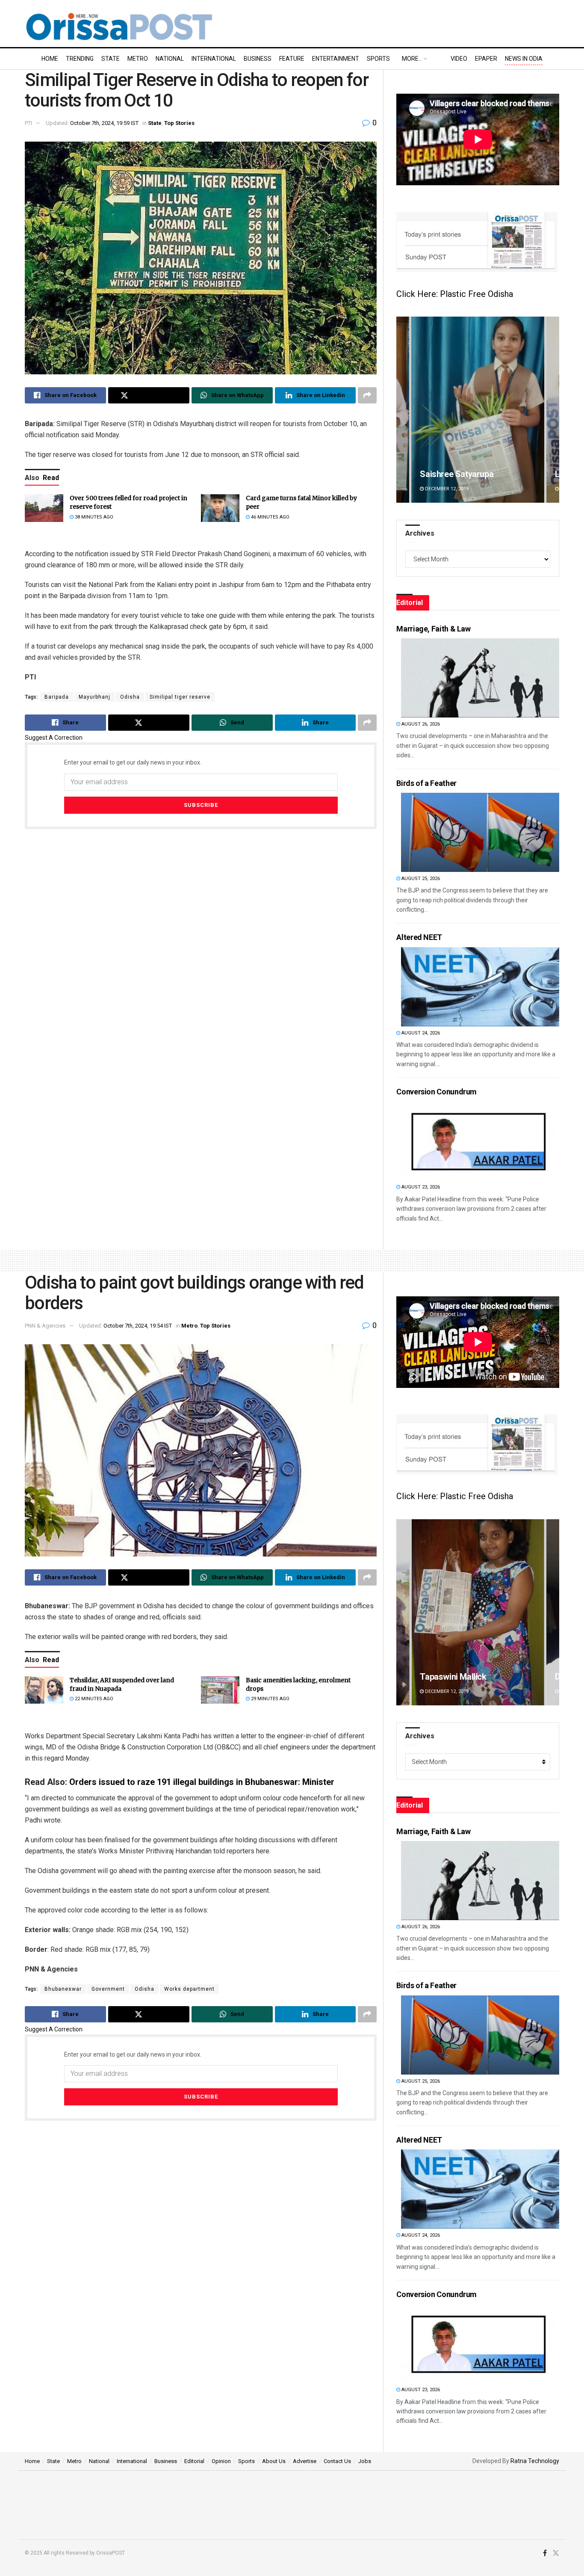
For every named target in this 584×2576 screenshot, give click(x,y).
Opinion (221, 2461)
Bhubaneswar (63, 1989)
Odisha (130, 697)
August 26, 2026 (420, 724)
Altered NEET (419, 937)
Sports (378, 59)
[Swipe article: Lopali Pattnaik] (478, 410)
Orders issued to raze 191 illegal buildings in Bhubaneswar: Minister (202, 1782)
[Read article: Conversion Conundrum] (480, 1141)
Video (459, 59)
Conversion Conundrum (437, 1092)
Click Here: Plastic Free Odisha (455, 294)
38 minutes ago (93, 517)
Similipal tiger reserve (180, 697)
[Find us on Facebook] (545, 2553)
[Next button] (553, 410)
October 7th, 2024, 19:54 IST (138, 1326)
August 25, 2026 (420, 879)
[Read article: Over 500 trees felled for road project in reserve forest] (44, 508)
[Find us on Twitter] (556, 2553)
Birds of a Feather (426, 783)
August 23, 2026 (420, 1187)
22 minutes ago (93, 1699)
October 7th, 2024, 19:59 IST (104, 123)
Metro (138, 59)
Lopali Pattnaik (448, 474)
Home (50, 59)
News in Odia (524, 59)
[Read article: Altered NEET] (480, 987)
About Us (274, 2461)
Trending (80, 59)
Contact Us (337, 2461)
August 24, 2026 (420, 1033)
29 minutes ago (270, 1699)
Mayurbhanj (94, 697)
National (170, 59)
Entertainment (336, 59)
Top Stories (179, 123)
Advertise (305, 2461)
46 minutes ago (270, 517)
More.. (411, 59)
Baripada (57, 697)
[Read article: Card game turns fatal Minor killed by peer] (220, 508)
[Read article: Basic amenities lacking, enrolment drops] (220, 1690)
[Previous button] (403, 410)
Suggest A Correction (54, 738)
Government (108, 1989)
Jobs (365, 2461)
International (214, 59)
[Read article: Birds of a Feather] (480, 832)
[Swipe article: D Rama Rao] (478, 1612)
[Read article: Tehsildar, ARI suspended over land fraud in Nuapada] (44, 1690)
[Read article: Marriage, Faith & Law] (480, 678)
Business (258, 59)
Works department (189, 1989)
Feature (292, 59)
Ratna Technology (535, 2461)
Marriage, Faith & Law (433, 629)
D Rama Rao (443, 1677)
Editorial (194, 2461)
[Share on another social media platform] (367, 395)
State (111, 59)
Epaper (486, 59)
